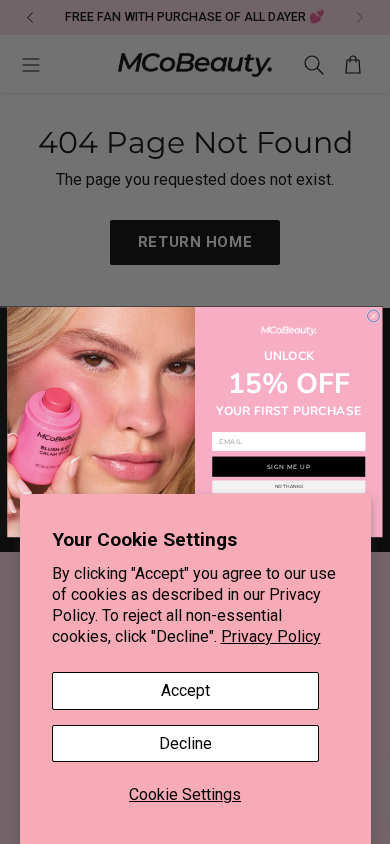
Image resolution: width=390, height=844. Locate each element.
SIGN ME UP (289, 466)
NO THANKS (289, 487)
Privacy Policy (271, 636)
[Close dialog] (374, 316)
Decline (185, 743)
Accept (185, 690)
